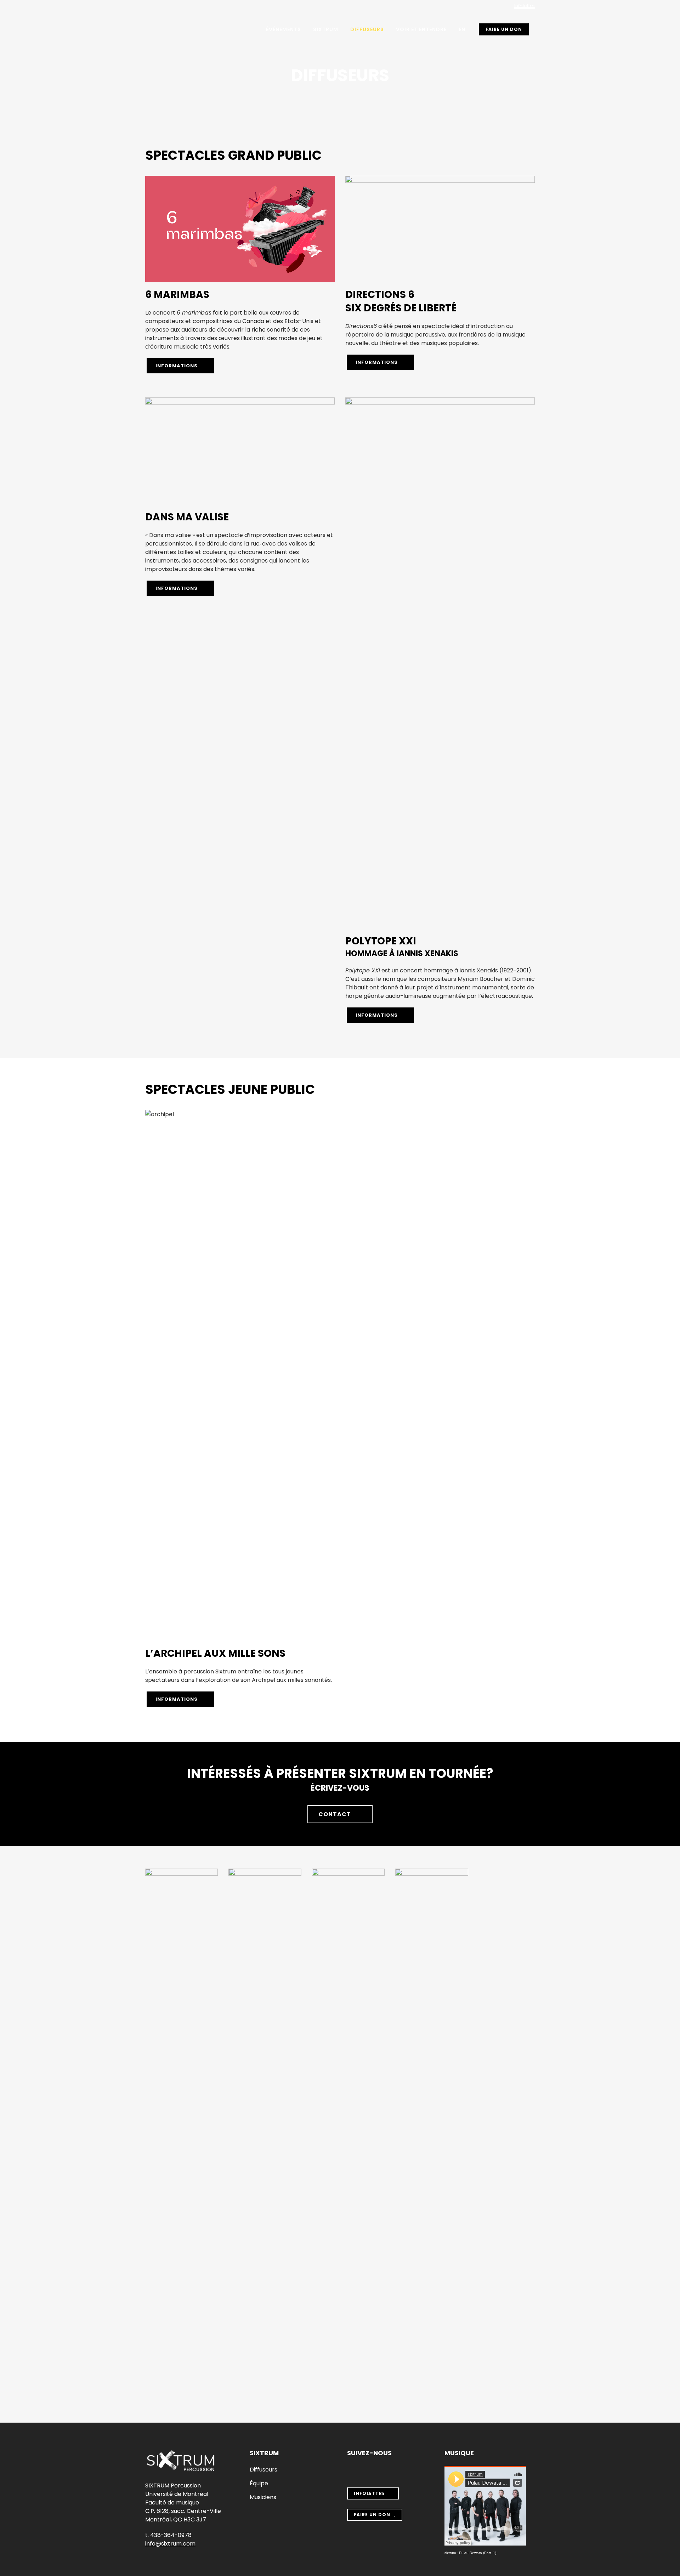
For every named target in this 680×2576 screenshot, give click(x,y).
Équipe (259, 2484)
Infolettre (525, 6)
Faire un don (504, 29)
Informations (177, 366)
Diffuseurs (263, 2470)
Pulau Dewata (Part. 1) (478, 2553)
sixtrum (450, 2553)
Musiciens (263, 2497)
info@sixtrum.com (170, 2544)
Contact (335, 1814)
